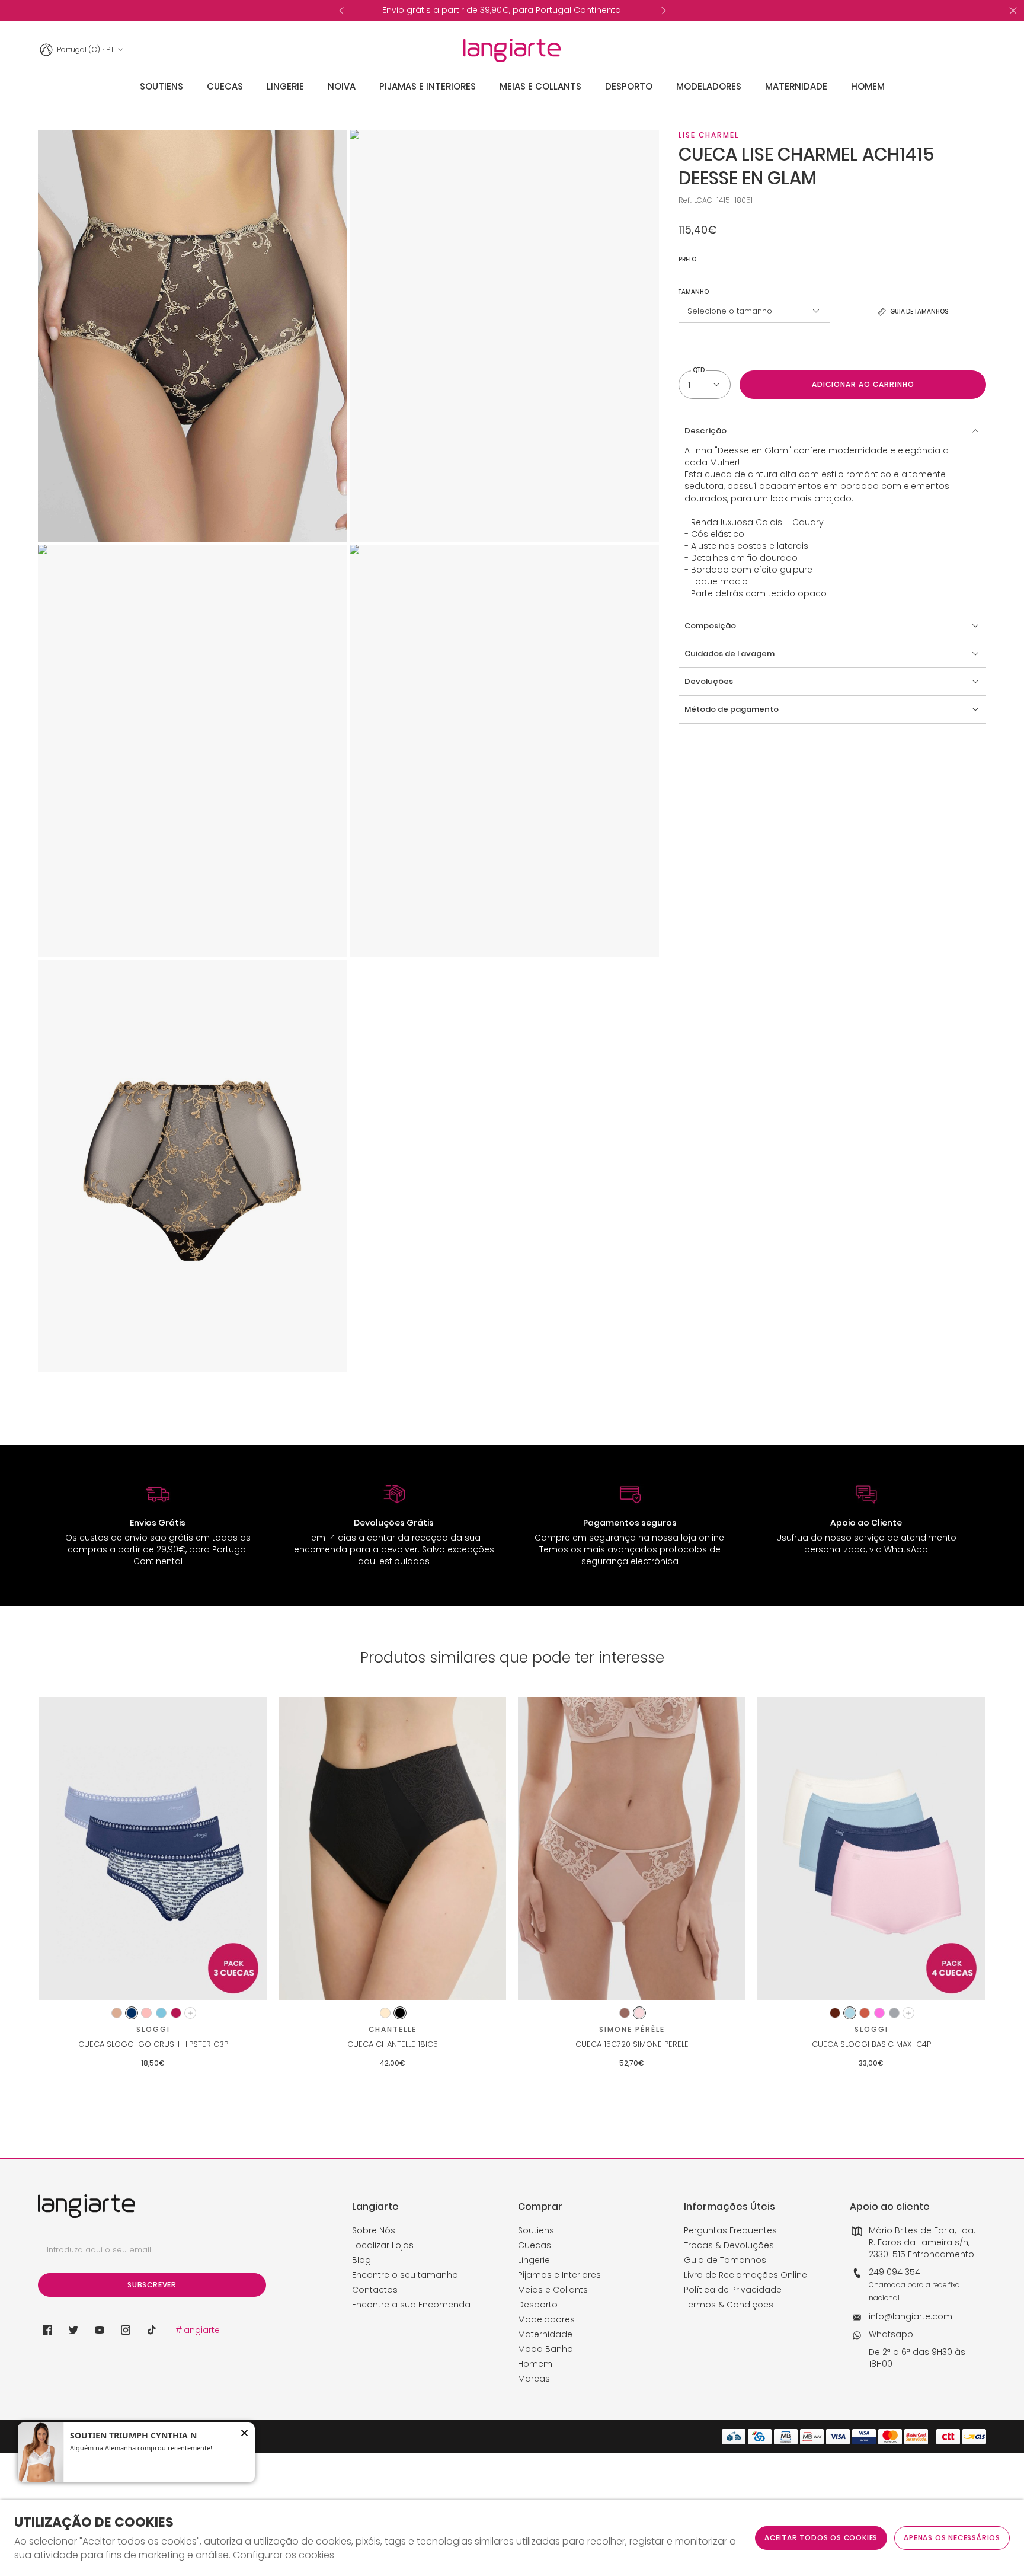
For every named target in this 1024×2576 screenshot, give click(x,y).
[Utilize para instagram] (126, 2330)
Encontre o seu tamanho (405, 2275)
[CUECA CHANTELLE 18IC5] (392, 1849)
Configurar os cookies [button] (284, 2555)
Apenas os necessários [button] (952, 2538)
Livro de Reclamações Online (745, 2275)
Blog (361, 2260)
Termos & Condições (729, 2305)
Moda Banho (545, 2349)
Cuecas (535, 2245)
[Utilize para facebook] (47, 2330)
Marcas (534, 2379)
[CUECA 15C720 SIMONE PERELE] (632, 1849)
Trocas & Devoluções (729, 2245)
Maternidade (545, 2334)
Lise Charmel (709, 135)
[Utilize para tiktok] (152, 2330)
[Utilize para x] (73, 2330)
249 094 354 (895, 2272)
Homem (535, 2364)
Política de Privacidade (733, 2290)
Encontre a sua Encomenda (411, 2305)
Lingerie (534, 2260)
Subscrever (152, 2285)
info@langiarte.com (911, 2316)
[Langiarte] (512, 50)
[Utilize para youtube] (100, 2330)
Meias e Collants (553, 2290)
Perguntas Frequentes (730, 2230)
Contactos (375, 2290)
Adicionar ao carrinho (863, 384)
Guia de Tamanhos (725, 2260)
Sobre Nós (374, 2230)
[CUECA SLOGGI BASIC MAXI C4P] (871, 1849)
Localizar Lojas (383, 2245)
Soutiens (536, 2230)
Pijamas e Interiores (559, 2275)
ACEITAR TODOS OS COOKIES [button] (821, 2538)
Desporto (538, 2305)
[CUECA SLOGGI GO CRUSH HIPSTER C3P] (153, 1849)
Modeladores (546, 2319)
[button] (832, 431)
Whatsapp (891, 2334)
